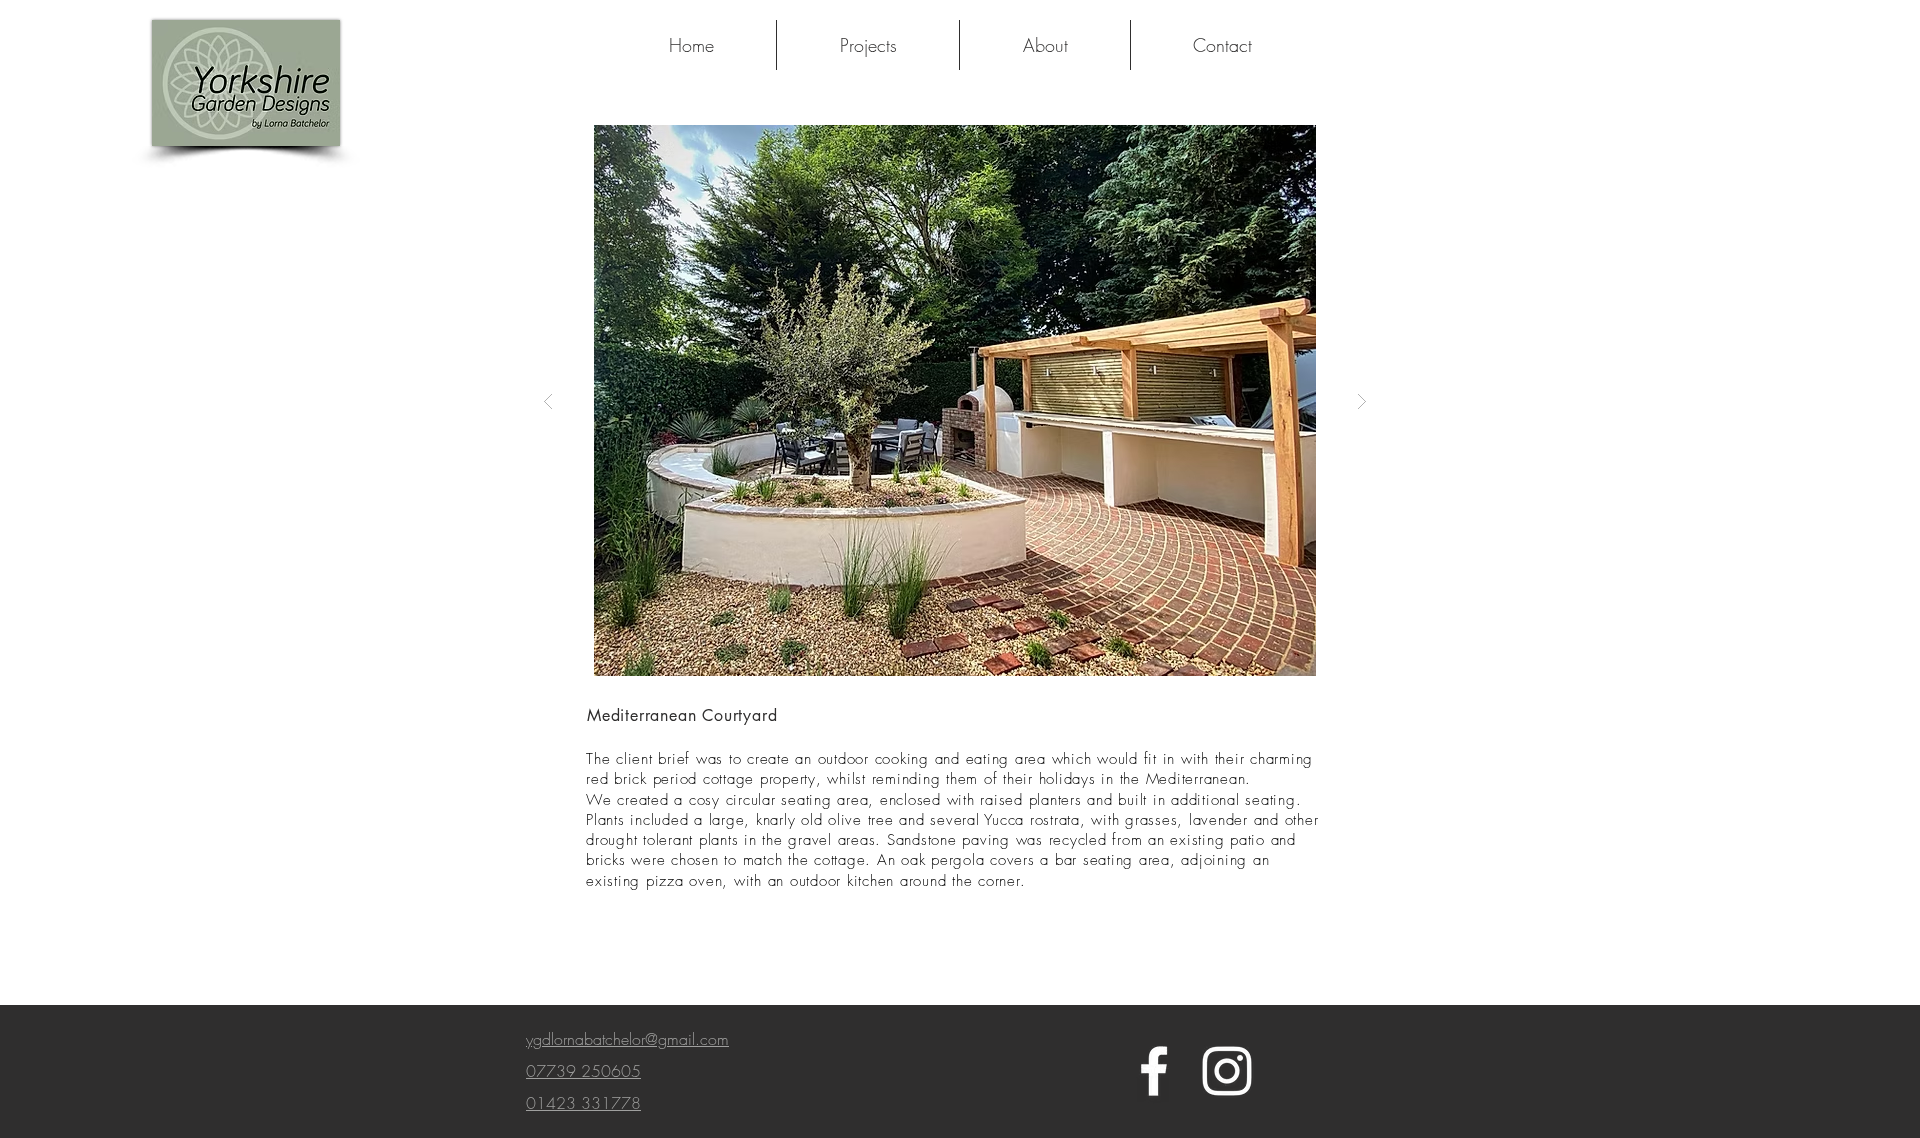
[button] (995, 400)
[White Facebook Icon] (1154, 1071)
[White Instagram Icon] (1227, 1071)
